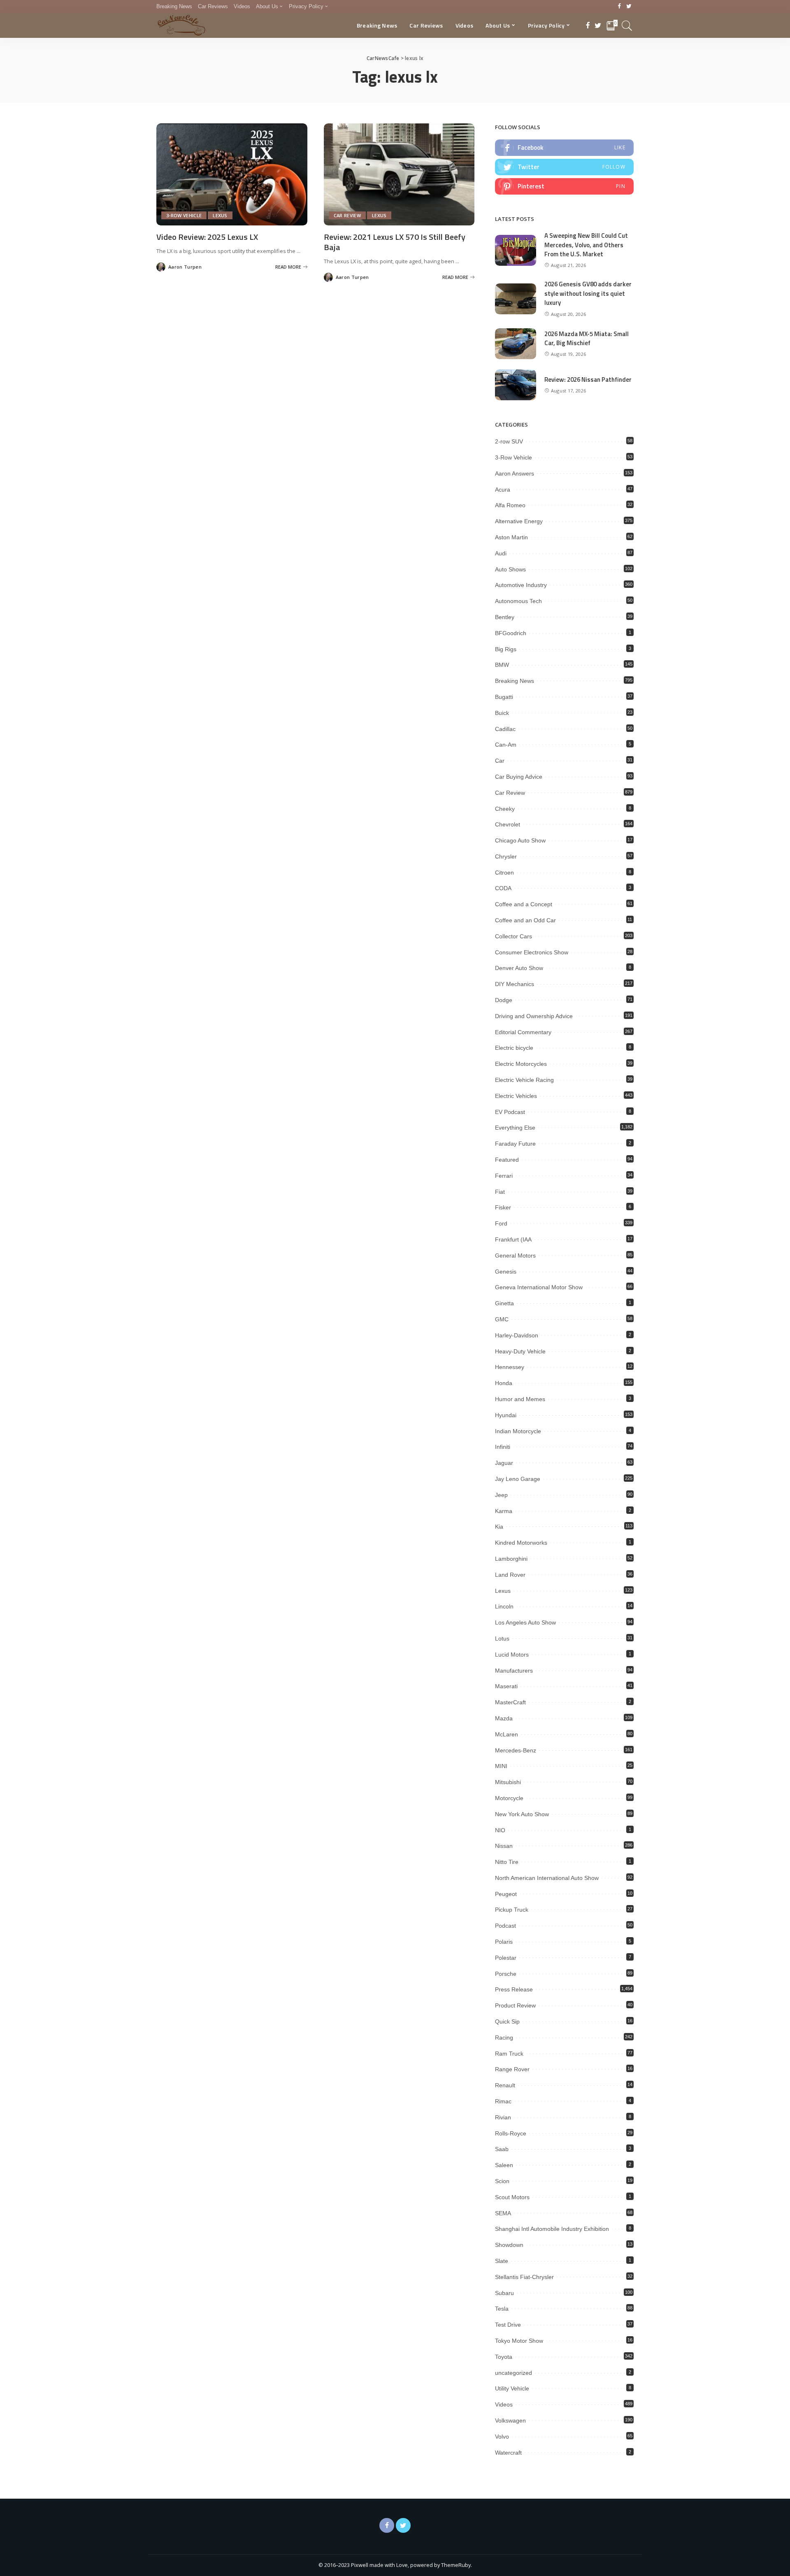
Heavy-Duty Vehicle (520, 1351)
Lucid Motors (512, 1655)
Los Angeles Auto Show (525, 1622)
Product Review (515, 2005)
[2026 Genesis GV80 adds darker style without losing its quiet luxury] (516, 299)
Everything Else (515, 1128)
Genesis (506, 1272)
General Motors (515, 1256)
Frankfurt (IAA (513, 1239)
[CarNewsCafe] (181, 26)
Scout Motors (512, 2197)
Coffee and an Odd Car (525, 920)
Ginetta (504, 1303)
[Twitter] (629, 7)
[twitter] (564, 167)
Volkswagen (510, 2421)
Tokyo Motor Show (519, 2341)
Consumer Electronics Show (532, 952)
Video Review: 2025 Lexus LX (207, 237)
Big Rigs (506, 649)
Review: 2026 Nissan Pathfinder (588, 379)
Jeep (501, 1495)
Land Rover (510, 1575)
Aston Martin (511, 537)
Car (500, 761)
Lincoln (504, 1606)
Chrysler (506, 856)
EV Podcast (510, 1112)
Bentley (505, 617)
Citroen (504, 873)
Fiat (500, 1192)
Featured (507, 1160)
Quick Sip (507, 2021)
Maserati (506, 1686)
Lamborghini (511, 1559)
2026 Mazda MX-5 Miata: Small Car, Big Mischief (587, 339)
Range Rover (512, 2069)
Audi (501, 553)
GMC (502, 1319)
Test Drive (508, 2325)
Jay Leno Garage (518, 1479)
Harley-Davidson (517, 1335)
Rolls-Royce (511, 2133)
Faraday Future (515, 1144)
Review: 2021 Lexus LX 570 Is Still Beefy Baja (395, 242)
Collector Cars (513, 936)
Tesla (502, 2309)
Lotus (502, 1638)
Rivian (503, 2117)
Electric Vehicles (516, 1096)
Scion (502, 2181)
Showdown (509, 2245)
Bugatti (504, 697)
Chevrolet (508, 824)
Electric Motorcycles (521, 1064)
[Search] (627, 26)
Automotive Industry (521, 585)
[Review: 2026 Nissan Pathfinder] (516, 385)
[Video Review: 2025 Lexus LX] (232, 174)
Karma (504, 1511)
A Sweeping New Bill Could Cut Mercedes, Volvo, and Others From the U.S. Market (586, 245)
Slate (502, 2261)
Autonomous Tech (518, 601)
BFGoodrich (511, 633)
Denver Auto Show (519, 968)
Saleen (504, 2165)
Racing (504, 2038)
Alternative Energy (519, 521)
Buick (502, 713)
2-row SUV (509, 441)
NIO (500, 1830)
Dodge (504, 1000)
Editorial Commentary (523, 1032)
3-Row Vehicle (184, 215)
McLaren (507, 1734)
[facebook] (564, 148)
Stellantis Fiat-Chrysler (524, 2277)
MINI (501, 1766)
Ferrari (504, 1176)
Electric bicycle (514, 1048)
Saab (502, 2149)
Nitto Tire (507, 1862)
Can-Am (506, 745)
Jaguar (504, 1463)
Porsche (506, 1974)
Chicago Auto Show (520, 840)
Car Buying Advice (519, 777)
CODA (503, 888)
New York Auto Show (522, 1814)
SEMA (503, 2213)
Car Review (347, 215)
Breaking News (515, 681)
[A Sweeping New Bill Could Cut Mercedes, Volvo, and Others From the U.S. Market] (516, 250)
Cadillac (505, 729)
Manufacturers (514, 1671)
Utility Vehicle (512, 2388)
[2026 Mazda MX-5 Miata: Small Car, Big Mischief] (516, 344)
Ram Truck (509, 2054)
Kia (499, 1527)
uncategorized (513, 2373)
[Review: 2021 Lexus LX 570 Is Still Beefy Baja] (399, 174)
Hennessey (510, 1367)
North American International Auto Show (547, 1878)
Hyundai (506, 1415)
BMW (502, 665)
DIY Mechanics (515, 984)
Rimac (503, 2101)
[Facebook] (619, 7)
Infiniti (503, 1447)
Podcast (505, 1926)
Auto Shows (510, 569)
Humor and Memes (520, 1399)
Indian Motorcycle (518, 1431)
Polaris (504, 1942)
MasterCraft (510, 1702)
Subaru (504, 2293)
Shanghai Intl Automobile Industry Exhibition (552, 2229)
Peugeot (506, 1894)
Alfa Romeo (510, 505)
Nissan (504, 1846)
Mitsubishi (508, 1782)
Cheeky (505, 809)
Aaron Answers (515, 473)
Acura (503, 490)
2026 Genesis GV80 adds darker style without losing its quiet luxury (588, 293)
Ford (501, 1223)
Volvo (502, 2437)
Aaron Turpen (185, 267)
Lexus (220, 215)
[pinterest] (564, 186)
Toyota (504, 2357)
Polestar (506, 1958)
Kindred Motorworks (521, 1543)
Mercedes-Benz (516, 1750)
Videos (504, 2404)
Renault (505, 2085)
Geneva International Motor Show (539, 1287)
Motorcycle (509, 1798)
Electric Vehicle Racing (524, 1080)
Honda (504, 1383)
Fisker (503, 1207)
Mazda (504, 1718)
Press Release (514, 1989)
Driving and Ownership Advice (534, 1016)
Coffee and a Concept (524, 904)
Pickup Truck (512, 1910)
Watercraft (508, 2453)
